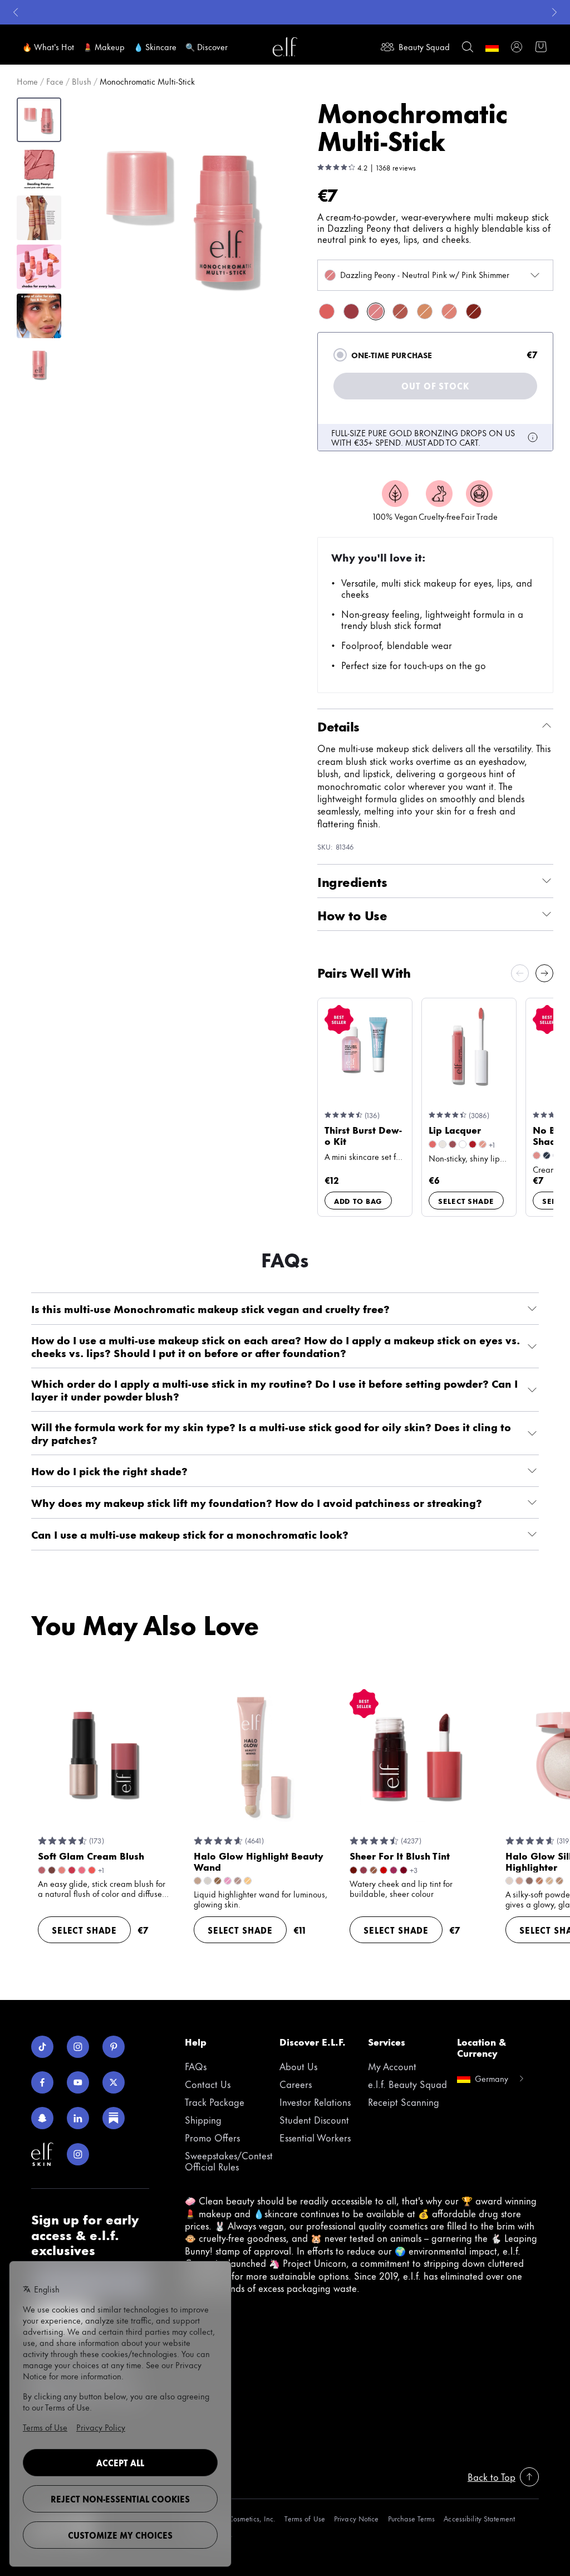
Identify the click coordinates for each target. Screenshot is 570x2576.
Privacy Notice (357, 2518)
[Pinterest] (114, 2047)
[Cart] (541, 47)
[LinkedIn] (78, 2118)
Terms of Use (304, 2518)
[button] (185, 214)
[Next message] (554, 12)
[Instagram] (78, 2047)
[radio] (340, 355)
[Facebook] (42, 2082)
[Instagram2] (78, 2154)
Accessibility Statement (479, 2518)
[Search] (468, 47)
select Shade (466, 1201)
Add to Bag (358, 1201)
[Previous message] (16, 12)
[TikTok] (42, 2047)
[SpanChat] (42, 2118)
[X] (114, 2082)
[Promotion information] (533, 437)
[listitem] (327, 311)
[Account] (517, 47)
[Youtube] (78, 2082)
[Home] (285, 47)
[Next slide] (544, 973)
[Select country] (492, 47)
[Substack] (114, 2118)
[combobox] (435, 275)
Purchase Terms (412, 2518)
